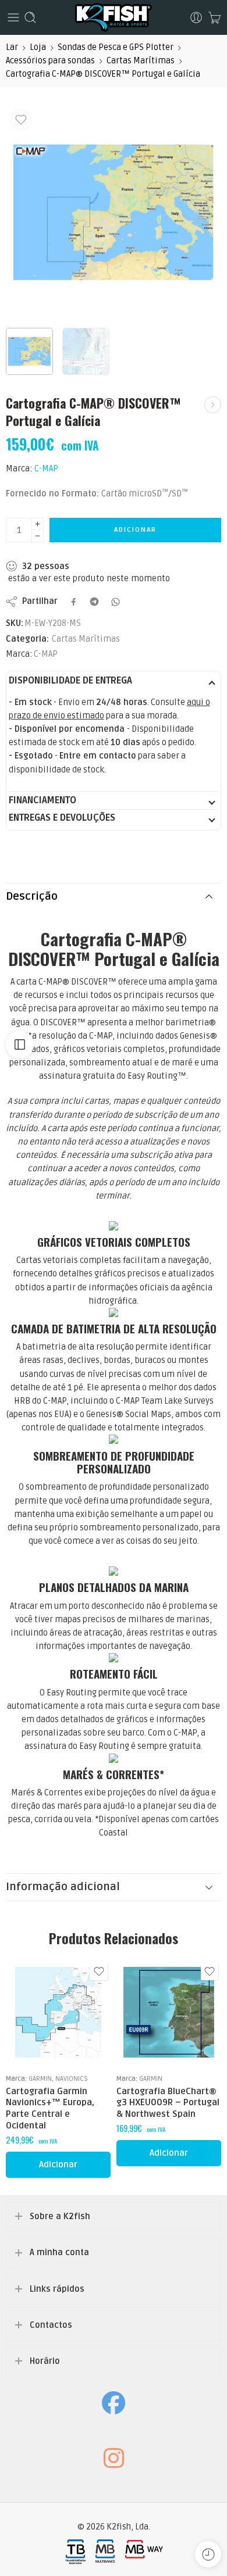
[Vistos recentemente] (208, 2554)
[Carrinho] (214, 17)
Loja (38, 47)
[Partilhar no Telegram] (94, 602)
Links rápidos (57, 2289)
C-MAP (46, 469)
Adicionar (135, 530)
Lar (12, 47)
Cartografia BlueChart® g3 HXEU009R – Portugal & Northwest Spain (168, 2103)
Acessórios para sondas (50, 61)
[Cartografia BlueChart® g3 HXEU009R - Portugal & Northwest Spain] (169, 2012)
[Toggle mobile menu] (13, 17)
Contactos (51, 2325)
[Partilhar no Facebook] (74, 602)
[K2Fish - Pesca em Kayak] (114, 17)
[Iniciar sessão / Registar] (196, 17)
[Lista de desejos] (21, 120)
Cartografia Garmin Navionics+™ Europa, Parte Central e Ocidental (50, 2108)
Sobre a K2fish (60, 2217)
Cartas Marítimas (141, 61)
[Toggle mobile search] (30, 17)
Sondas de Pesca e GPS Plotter (116, 47)
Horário (45, 2361)
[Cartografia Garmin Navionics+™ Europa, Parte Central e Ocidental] (58, 2012)
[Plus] (38, 524)
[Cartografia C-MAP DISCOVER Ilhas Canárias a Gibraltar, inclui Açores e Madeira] (213, 405)
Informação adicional (63, 1887)
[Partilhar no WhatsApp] (116, 602)
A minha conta (59, 2253)
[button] (58, 2165)
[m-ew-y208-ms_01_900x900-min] (114, 212)
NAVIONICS (72, 2078)
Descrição (32, 897)
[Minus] (38, 536)
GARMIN (40, 2078)
